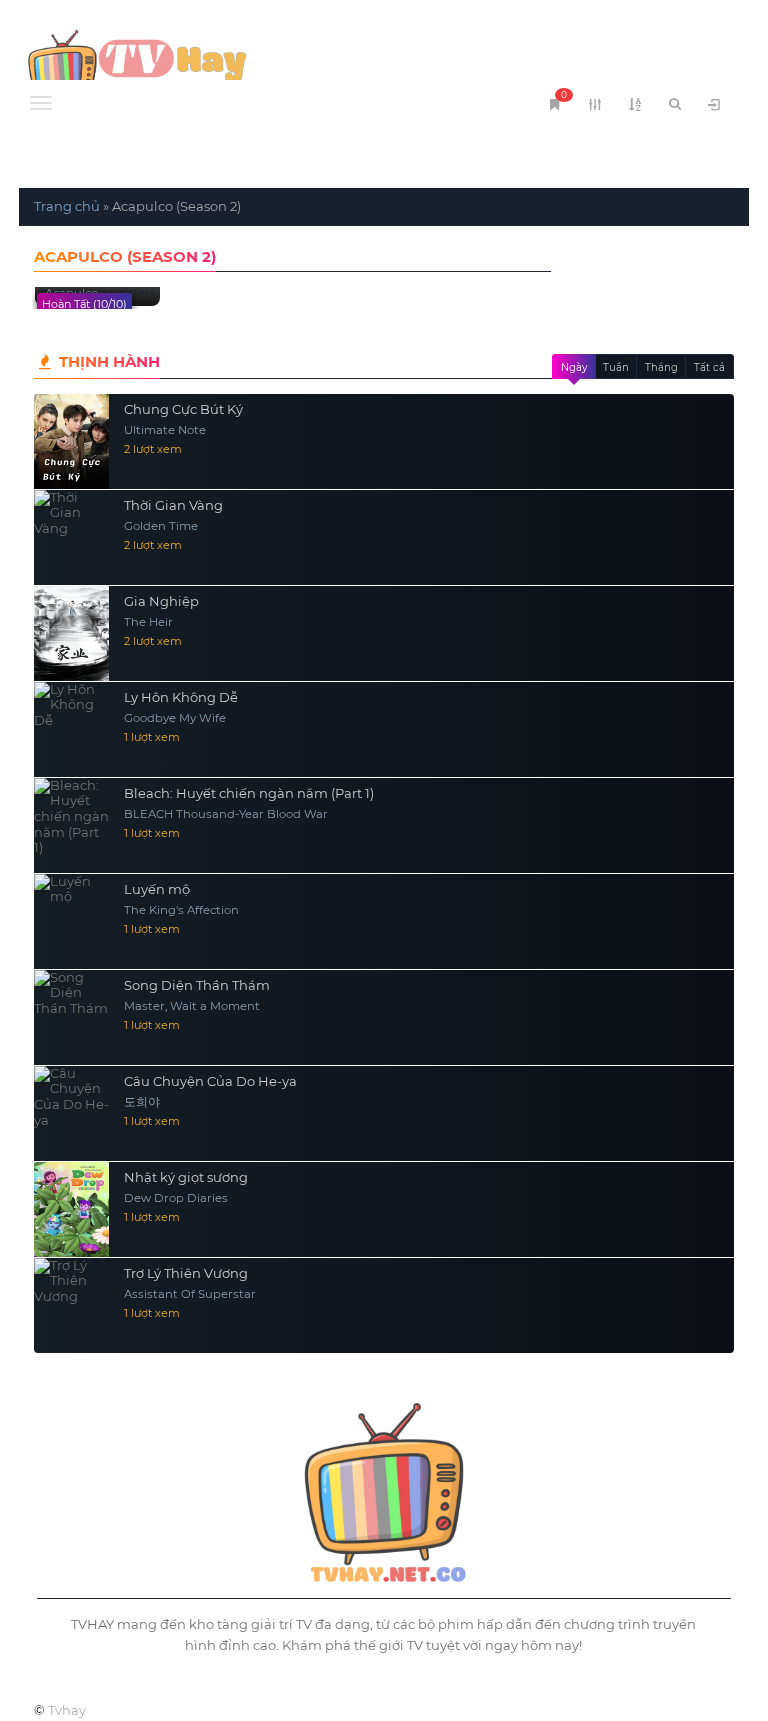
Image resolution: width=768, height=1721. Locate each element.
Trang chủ (67, 206)
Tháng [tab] (661, 367)
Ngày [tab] (574, 367)
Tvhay (67, 1710)
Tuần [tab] (616, 367)
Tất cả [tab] (709, 367)
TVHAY (201, 65)
